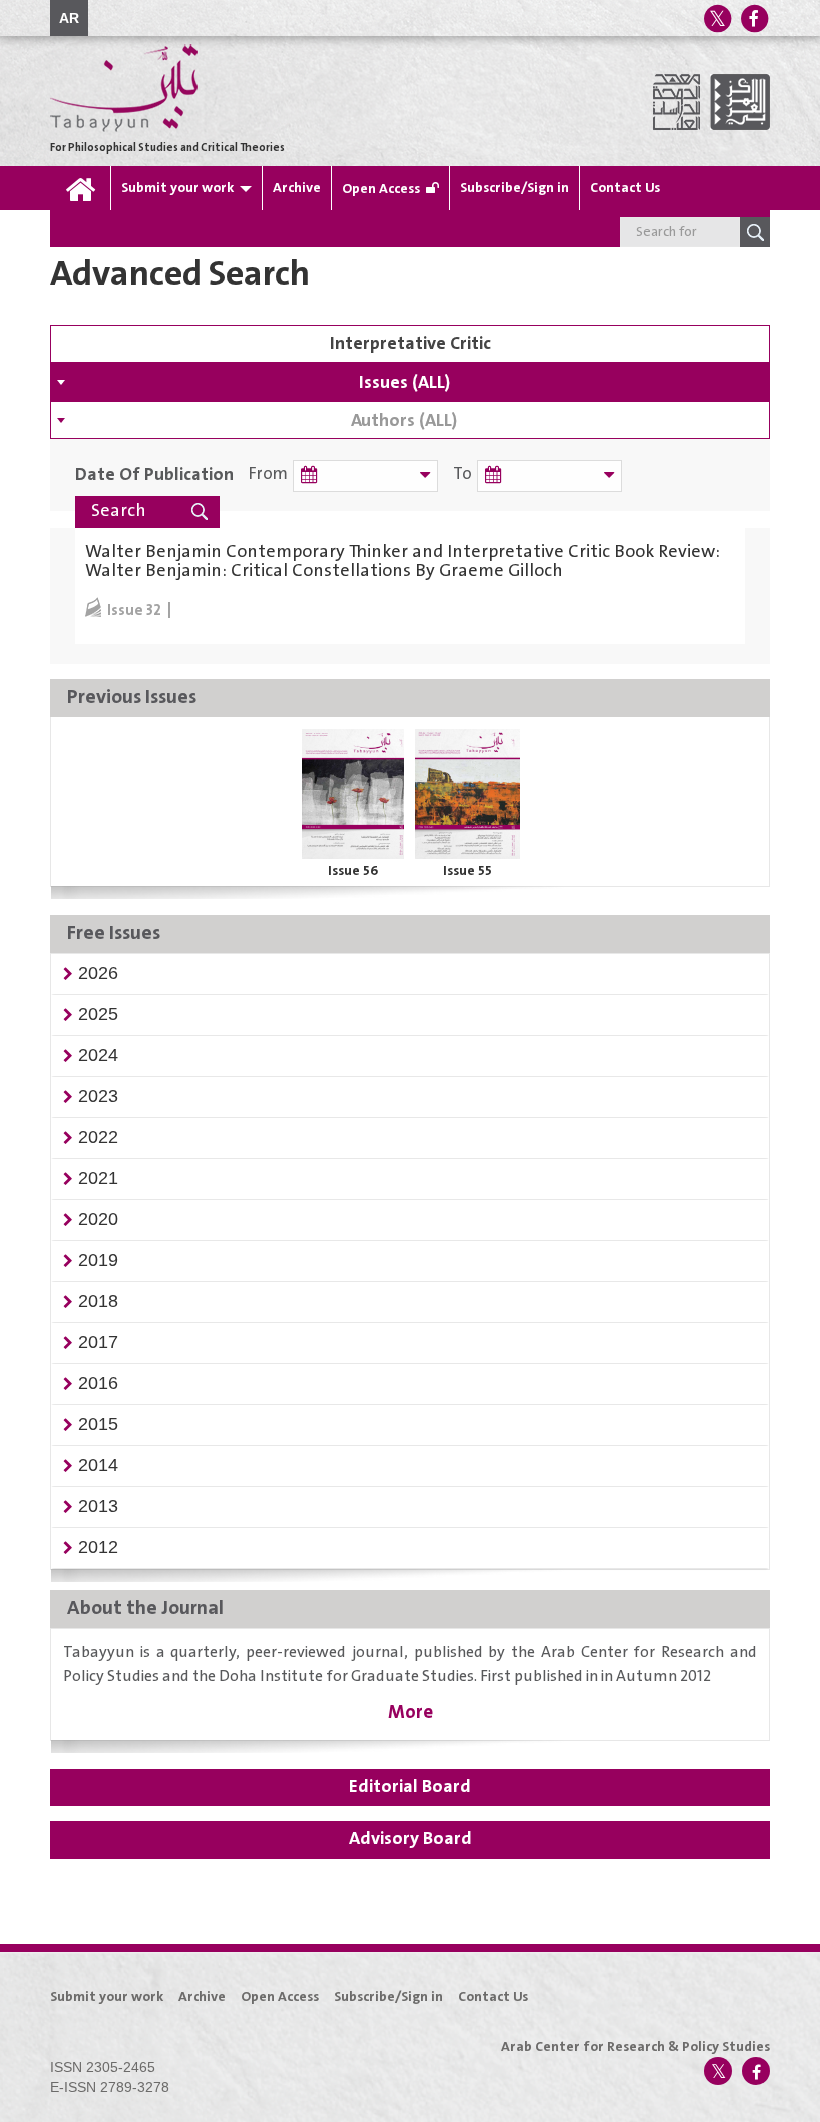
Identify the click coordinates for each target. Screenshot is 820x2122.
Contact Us (625, 188)
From (268, 474)
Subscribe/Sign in (514, 188)
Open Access (381, 189)
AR (69, 18)
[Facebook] (754, 18)
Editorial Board (410, 1787)
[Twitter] (717, 18)
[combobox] (410, 382)
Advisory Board (410, 1839)
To (462, 474)
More (410, 1712)
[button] (98, 973)
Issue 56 (353, 871)
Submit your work (177, 188)
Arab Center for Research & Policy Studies (635, 2047)
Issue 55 (467, 871)
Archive (297, 188)
